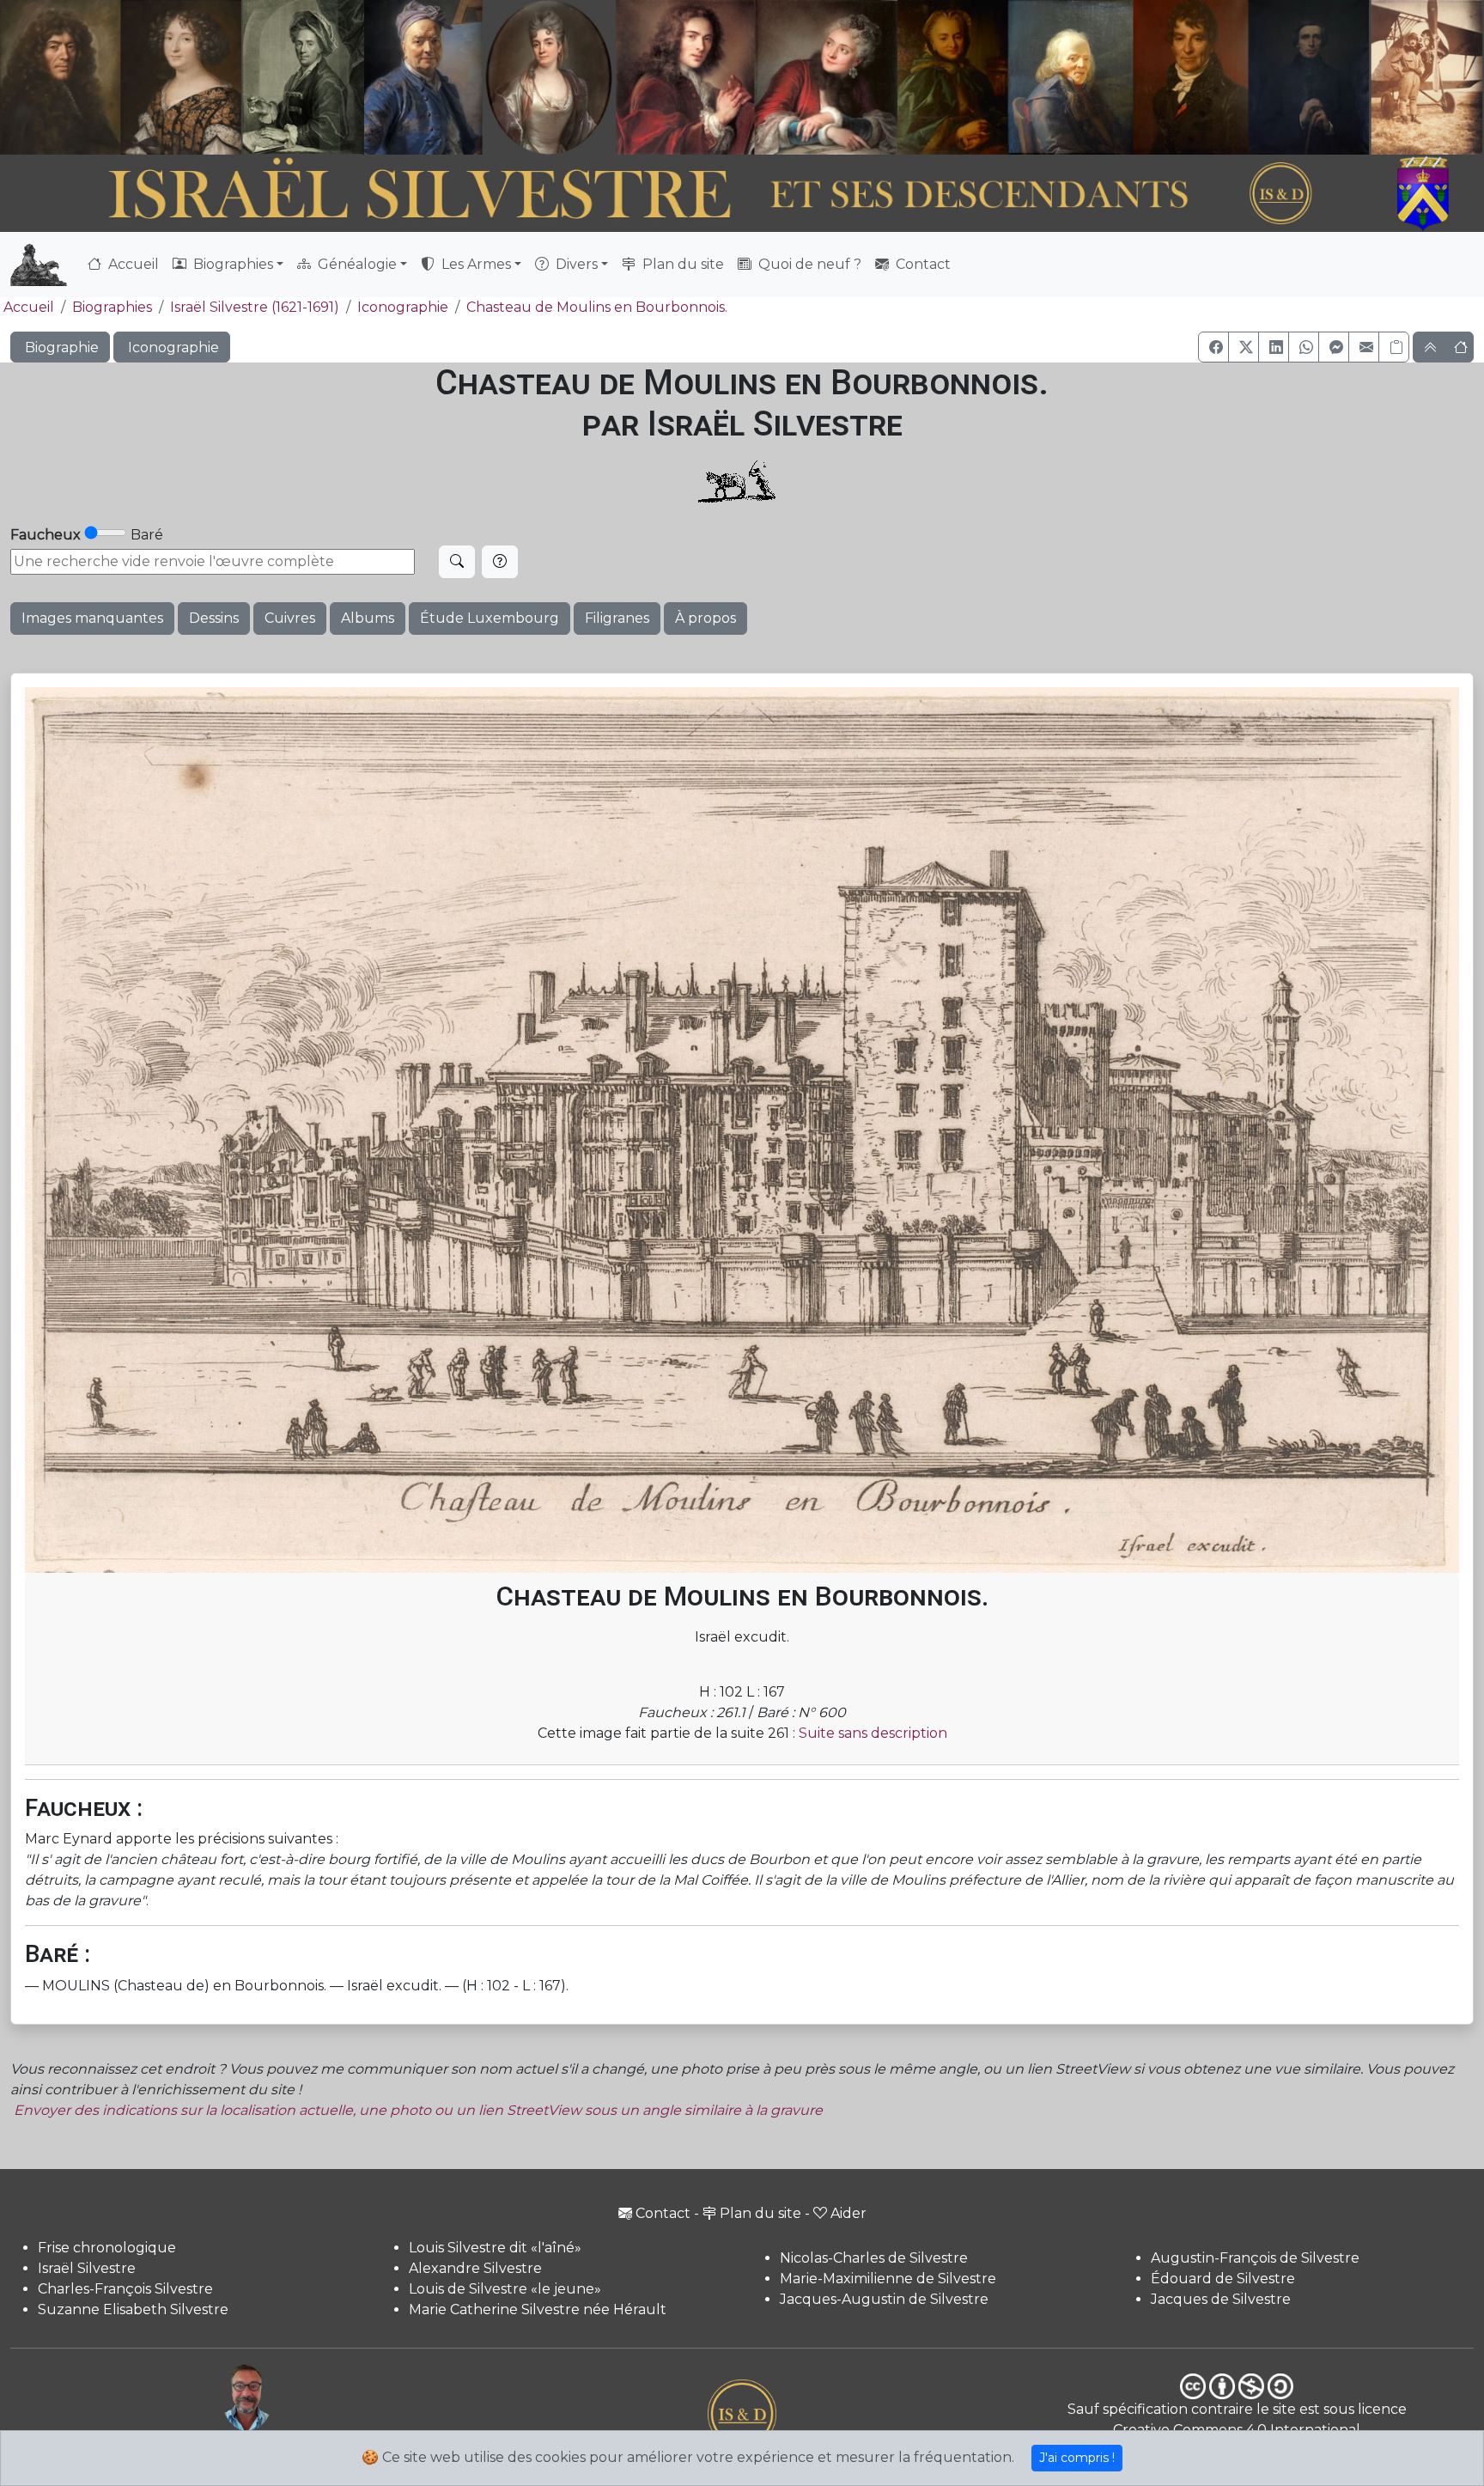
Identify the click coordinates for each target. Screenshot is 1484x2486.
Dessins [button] (214, 618)
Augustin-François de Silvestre (1255, 2258)
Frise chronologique (107, 2248)
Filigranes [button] (617, 618)
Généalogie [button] (356, 264)
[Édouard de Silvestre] (1309, 77)
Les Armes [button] (474, 264)
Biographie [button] (60, 347)
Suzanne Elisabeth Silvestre (133, 2309)
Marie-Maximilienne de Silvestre (888, 2279)
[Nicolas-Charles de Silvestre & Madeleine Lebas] (757, 77)
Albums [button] (368, 618)
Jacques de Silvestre (1221, 2299)
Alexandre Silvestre (475, 2268)
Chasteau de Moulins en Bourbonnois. (597, 307)
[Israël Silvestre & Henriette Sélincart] (121, 80)
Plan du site (681, 264)
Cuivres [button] (290, 618)
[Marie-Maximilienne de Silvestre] (951, 77)
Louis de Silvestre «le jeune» (505, 2289)
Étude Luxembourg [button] (490, 618)
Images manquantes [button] (92, 618)
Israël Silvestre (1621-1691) (255, 307)
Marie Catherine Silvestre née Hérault (538, 2309)
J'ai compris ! (1077, 2458)
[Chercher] (457, 562)
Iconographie (403, 307)
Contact (921, 264)
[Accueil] (685, 194)
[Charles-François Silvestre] (303, 77)
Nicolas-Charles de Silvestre (874, 2258)
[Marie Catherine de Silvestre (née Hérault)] (547, 77)
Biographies (112, 307)
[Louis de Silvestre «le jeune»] (424, 77)
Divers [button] (575, 264)
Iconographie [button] (172, 347)
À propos (706, 618)
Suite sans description (873, 1733)
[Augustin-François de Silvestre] (1191, 77)
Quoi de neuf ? (808, 264)
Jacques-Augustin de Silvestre (884, 2299)
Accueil (132, 264)
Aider (848, 2213)
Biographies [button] (231, 264)
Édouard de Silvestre (1223, 2279)
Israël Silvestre (87, 2268)
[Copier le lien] (1394, 347)
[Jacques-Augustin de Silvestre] (1070, 77)
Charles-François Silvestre (125, 2289)
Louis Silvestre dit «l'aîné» (495, 2248)
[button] (1213, 347)
